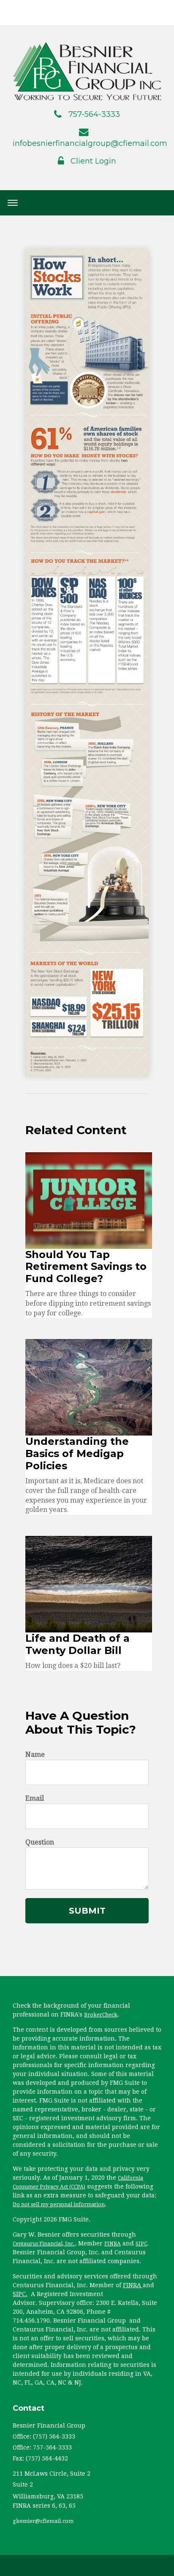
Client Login (93, 161)
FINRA (113, 2244)
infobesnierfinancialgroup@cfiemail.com (90, 143)
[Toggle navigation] (13, 203)
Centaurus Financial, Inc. (44, 2244)
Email (35, 1798)
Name (35, 1755)
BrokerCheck (101, 2015)
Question (40, 1842)
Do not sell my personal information (59, 2205)
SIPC (141, 2244)
